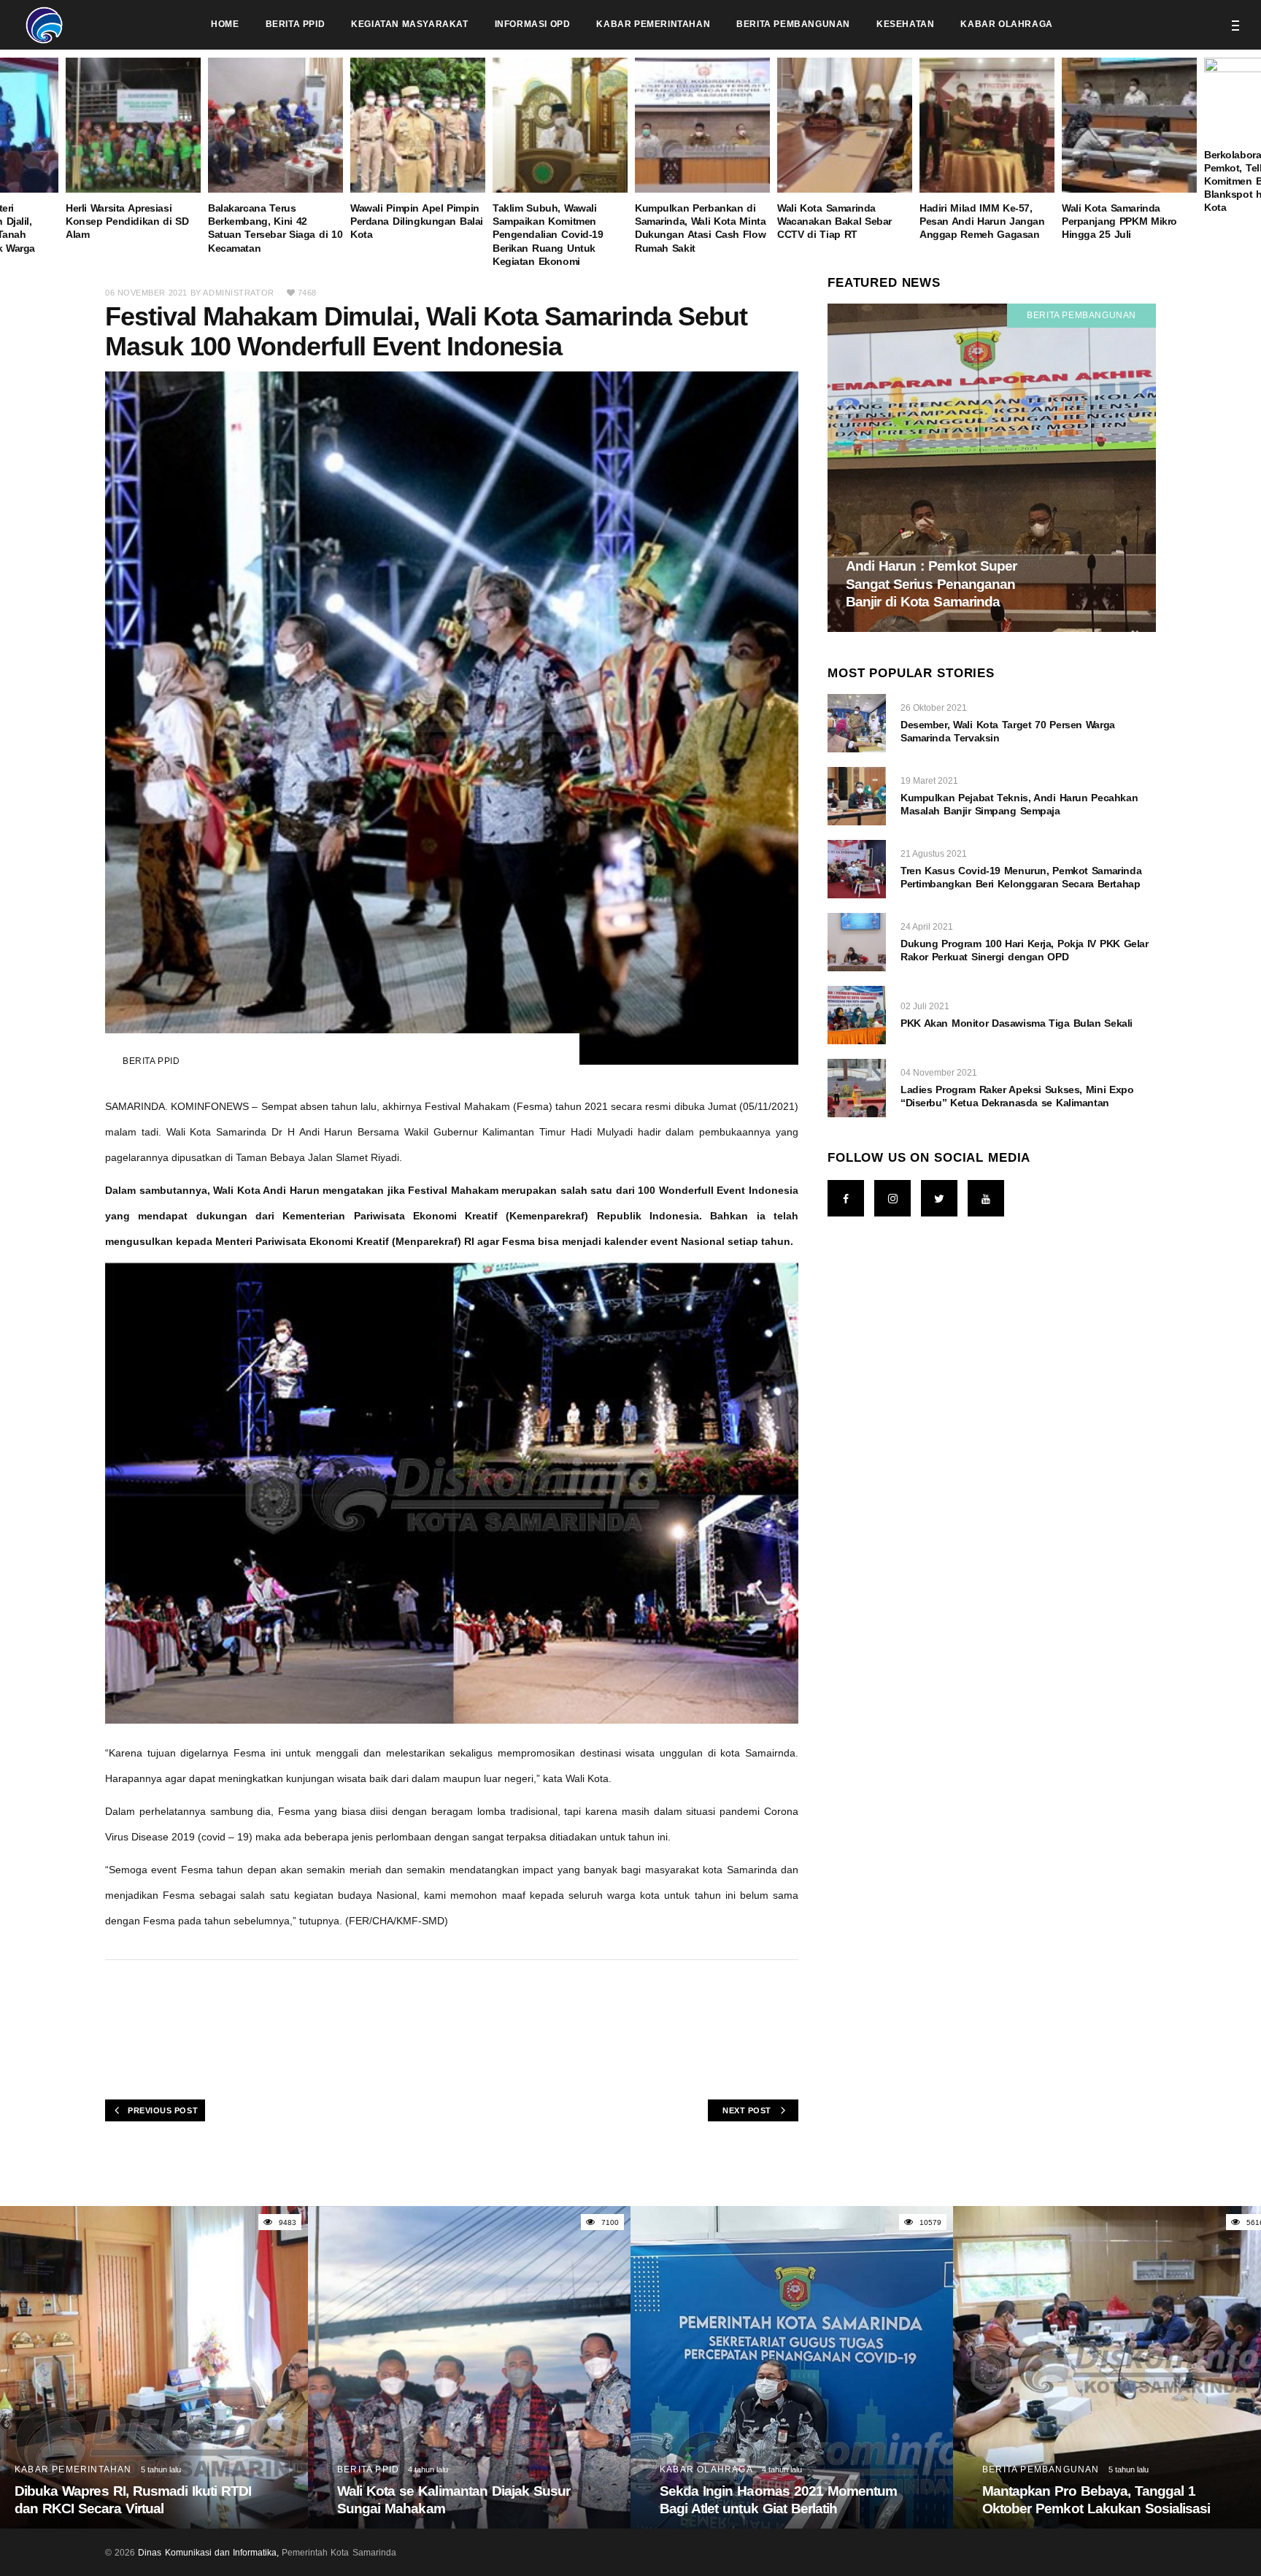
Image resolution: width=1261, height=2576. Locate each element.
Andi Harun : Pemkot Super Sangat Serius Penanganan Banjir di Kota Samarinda (931, 584)
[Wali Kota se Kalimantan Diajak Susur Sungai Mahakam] (469, 2367)
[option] (702, 156)
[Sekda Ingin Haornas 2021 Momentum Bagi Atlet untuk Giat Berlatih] (792, 2367)
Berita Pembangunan (1081, 315)
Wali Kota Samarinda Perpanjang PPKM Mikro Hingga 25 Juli (1119, 221)
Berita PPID (151, 1061)
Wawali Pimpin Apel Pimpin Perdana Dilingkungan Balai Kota (417, 221)
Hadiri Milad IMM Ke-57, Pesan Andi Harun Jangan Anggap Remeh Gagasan (982, 221)
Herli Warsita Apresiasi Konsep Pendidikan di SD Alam (127, 221)
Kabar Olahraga (706, 2469)
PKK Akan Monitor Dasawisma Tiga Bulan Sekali (1017, 1023)
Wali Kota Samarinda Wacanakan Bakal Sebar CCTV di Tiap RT (834, 221)
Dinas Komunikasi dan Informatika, (208, 2553)
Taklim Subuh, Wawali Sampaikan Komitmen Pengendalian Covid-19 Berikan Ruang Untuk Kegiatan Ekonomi (548, 235)
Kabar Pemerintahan (73, 2469)
